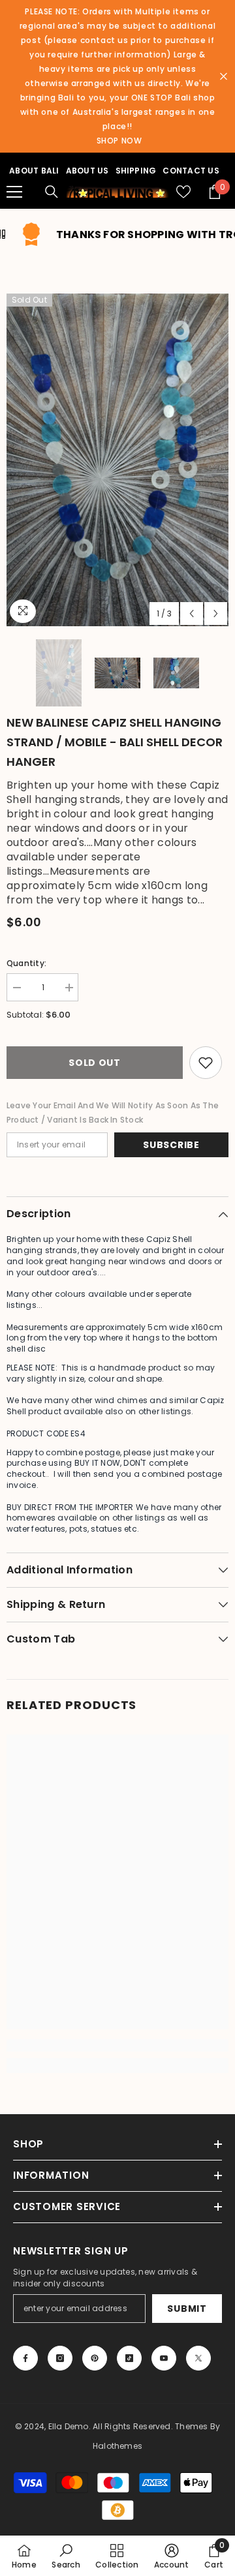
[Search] (52, 192)
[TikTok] (129, 2358)
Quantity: (26, 963)
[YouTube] (164, 2358)
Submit (187, 2309)
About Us (87, 171)
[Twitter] (198, 2358)
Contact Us (191, 171)
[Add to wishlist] (206, 1063)
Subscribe (171, 1145)
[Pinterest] (95, 2358)
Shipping (136, 171)
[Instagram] (60, 2358)
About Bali (34, 171)
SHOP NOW (119, 141)
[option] (117, 460)
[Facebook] (25, 2358)
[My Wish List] (183, 192)
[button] (192, 614)
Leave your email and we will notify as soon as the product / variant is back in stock (113, 1113)
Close (224, 77)
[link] (117, 2045)
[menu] (14, 192)
